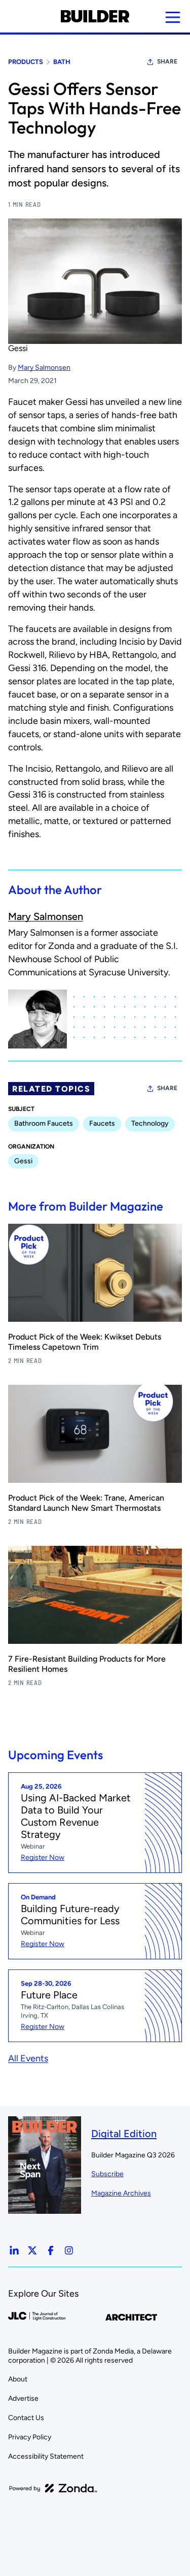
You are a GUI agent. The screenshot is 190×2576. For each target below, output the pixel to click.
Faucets (102, 1123)
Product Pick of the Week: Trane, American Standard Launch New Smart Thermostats (86, 1503)
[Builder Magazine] (95, 16)
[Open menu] (173, 17)
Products (26, 62)
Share (167, 61)
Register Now (43, 1857)
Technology (150, 1123)
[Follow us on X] (32, 2250)
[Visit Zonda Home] (53, 2488)
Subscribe (107, 2174)
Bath (62, 62)
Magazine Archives (121, 2193)
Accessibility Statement (46, 2456)
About (18, 2379)
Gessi (18, 348)
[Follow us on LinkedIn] (14, 2250)
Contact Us (26, 2418)
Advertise (23, 2398)
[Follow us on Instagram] (69, 2250)
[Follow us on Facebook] (51, 2250)
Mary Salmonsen (44, 368)
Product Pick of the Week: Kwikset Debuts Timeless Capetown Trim (85, 1342)
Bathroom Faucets (44, 1123)
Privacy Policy (30, 2437)
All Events (28, 2058)
